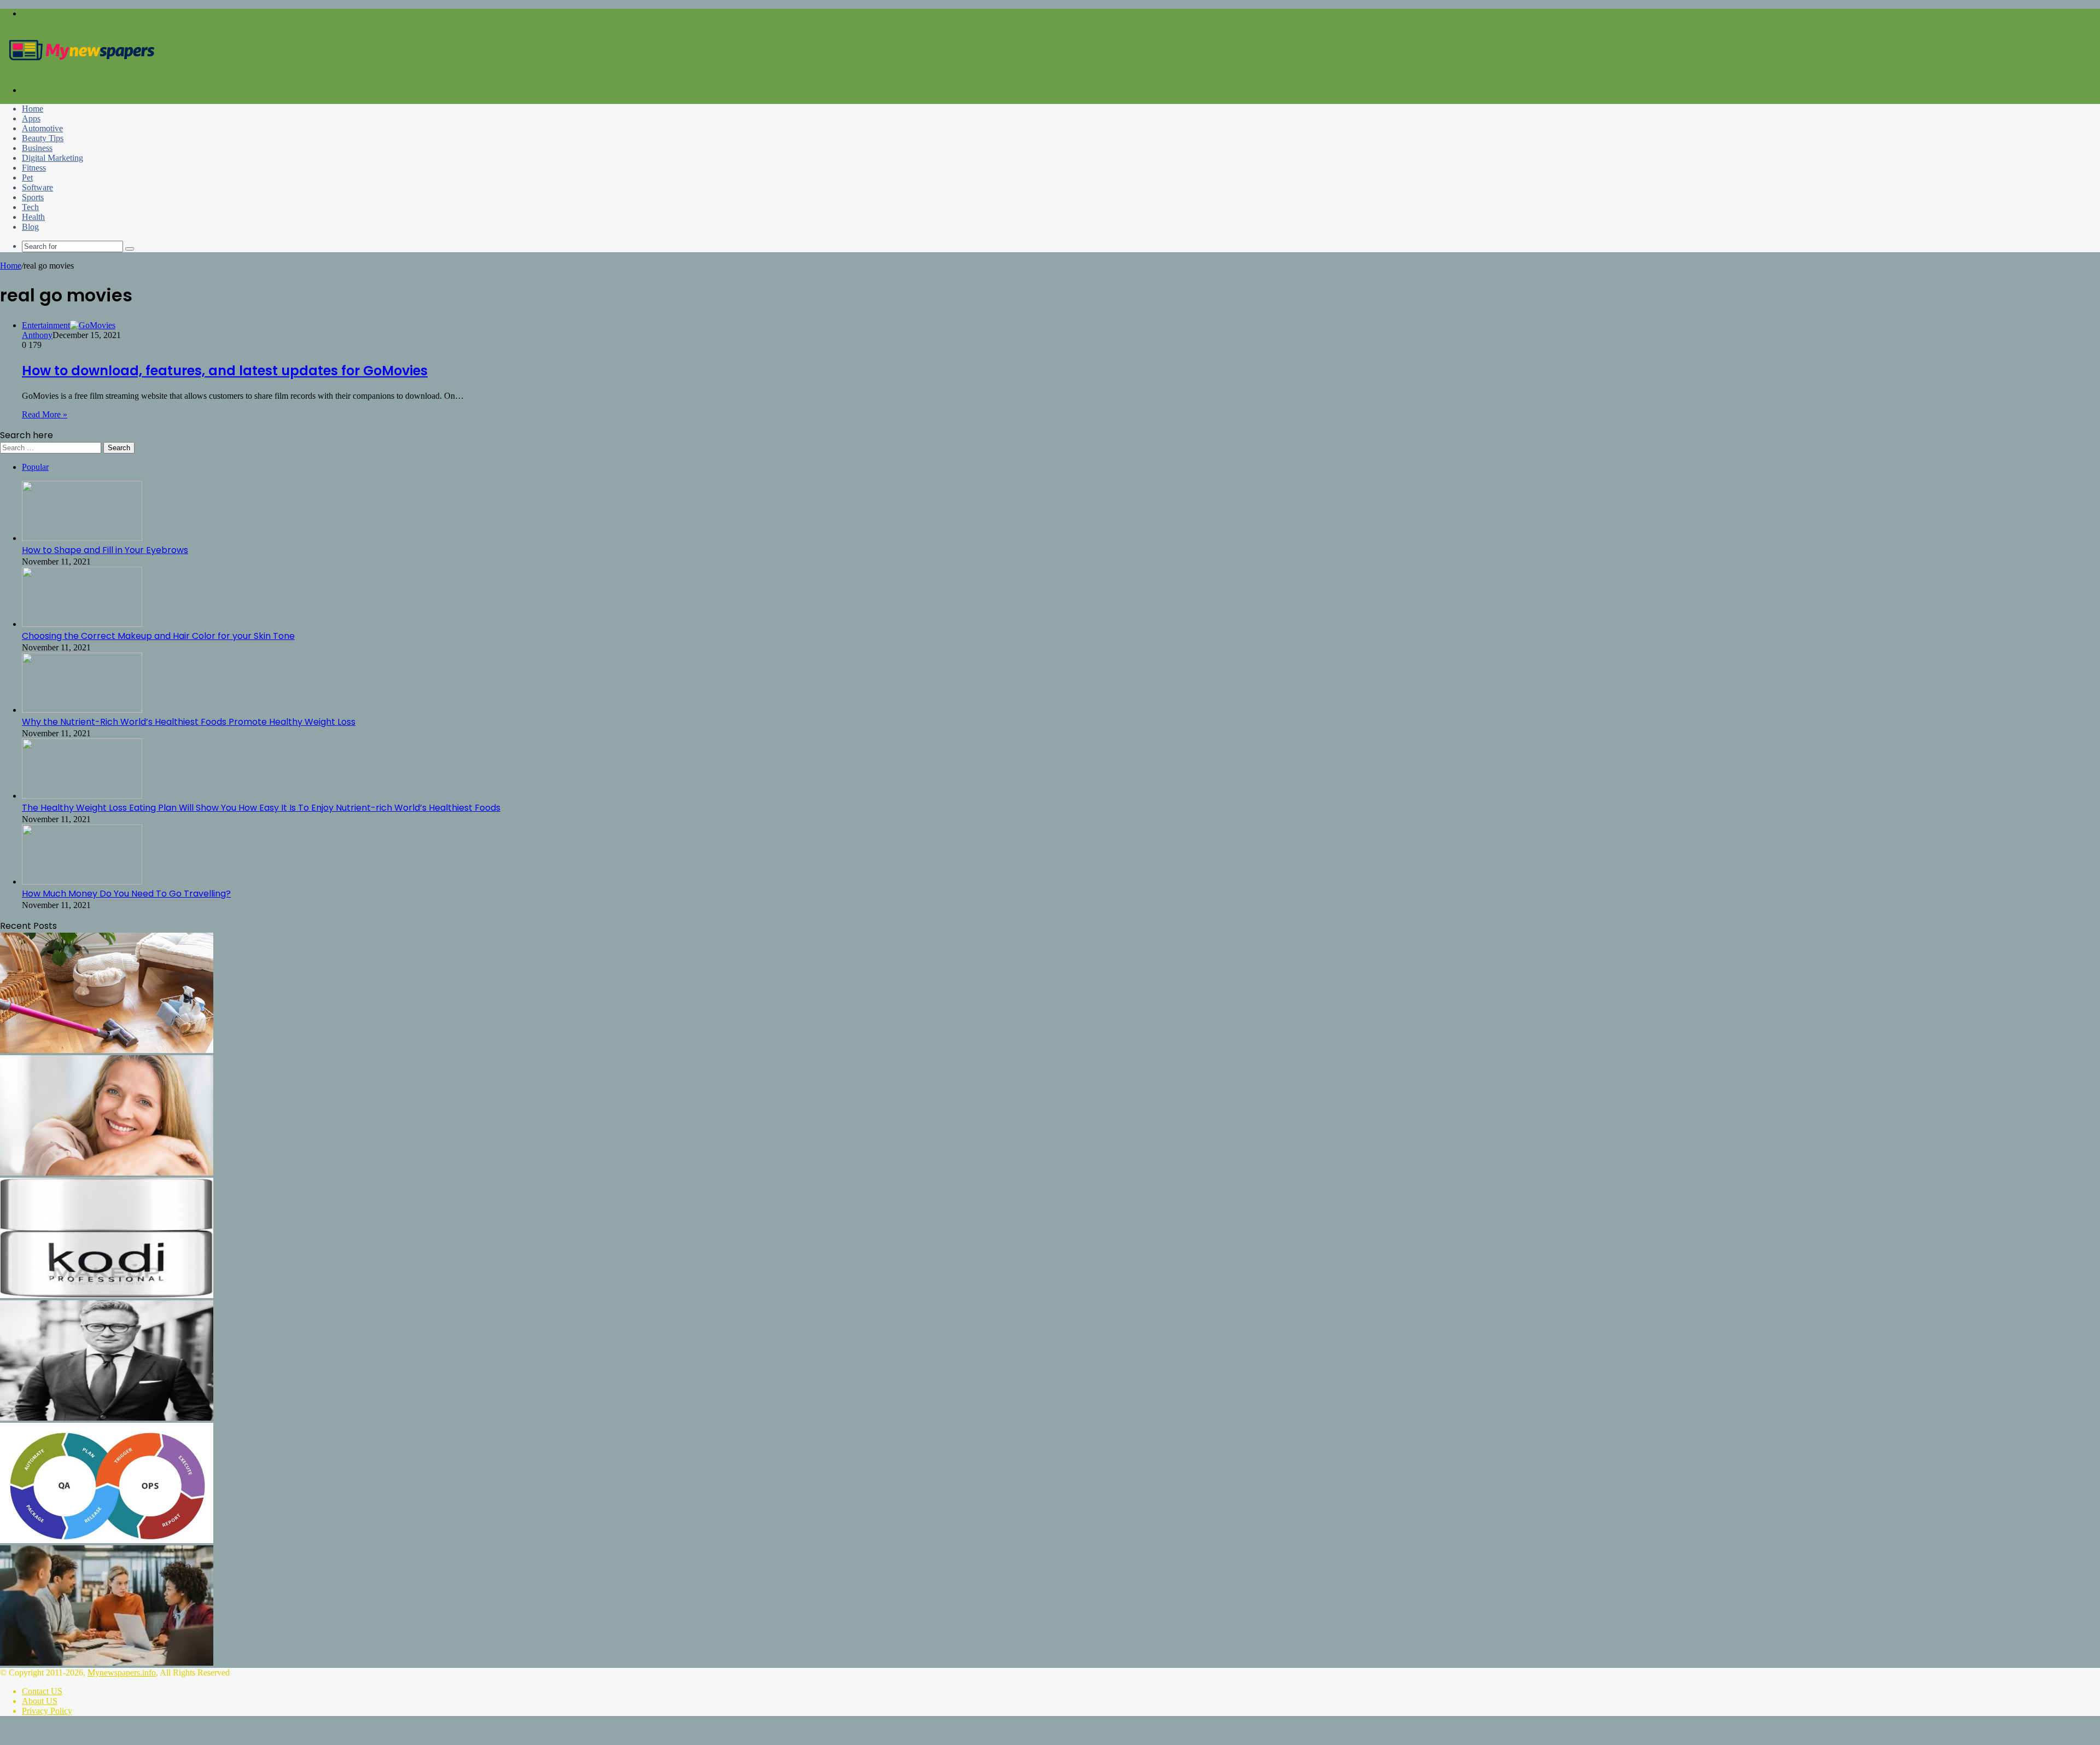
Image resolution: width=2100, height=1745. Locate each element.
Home (33, 109)
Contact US (42, 1691)
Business (37, 148)
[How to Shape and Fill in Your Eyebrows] (82, 538)
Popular (35, 467)
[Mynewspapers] (82, 71)
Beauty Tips (43, 138)
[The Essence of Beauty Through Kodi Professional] (107, 1295)
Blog (30, 227)
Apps (31, 118)
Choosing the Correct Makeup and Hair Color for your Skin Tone (158, 636)
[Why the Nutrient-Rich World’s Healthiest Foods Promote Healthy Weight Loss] (82, 710)
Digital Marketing (52, 158)
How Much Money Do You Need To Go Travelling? (126, 894)
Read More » (45, 414)
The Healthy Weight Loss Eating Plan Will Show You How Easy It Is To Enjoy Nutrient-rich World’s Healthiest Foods (261, 808)
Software (37, 187)
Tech (30, 207)
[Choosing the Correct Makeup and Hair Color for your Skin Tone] (82, 624)
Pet (27, 178)
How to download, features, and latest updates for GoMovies (225, 371)
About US (40, 1701)
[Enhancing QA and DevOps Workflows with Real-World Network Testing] (107, 1540)
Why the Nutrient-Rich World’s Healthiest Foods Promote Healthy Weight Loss (189, 722)
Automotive (42, 128)
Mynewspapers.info (122, 1673)
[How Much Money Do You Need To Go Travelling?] (82, 882)
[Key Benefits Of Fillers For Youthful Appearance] (107, 1173)
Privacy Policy (47, 1711)
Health (33, 217)
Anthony (37, 335)
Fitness (34, 168)
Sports (33, 197)
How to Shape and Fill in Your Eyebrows (105, 550)
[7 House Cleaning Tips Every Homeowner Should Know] (107, 1050)
